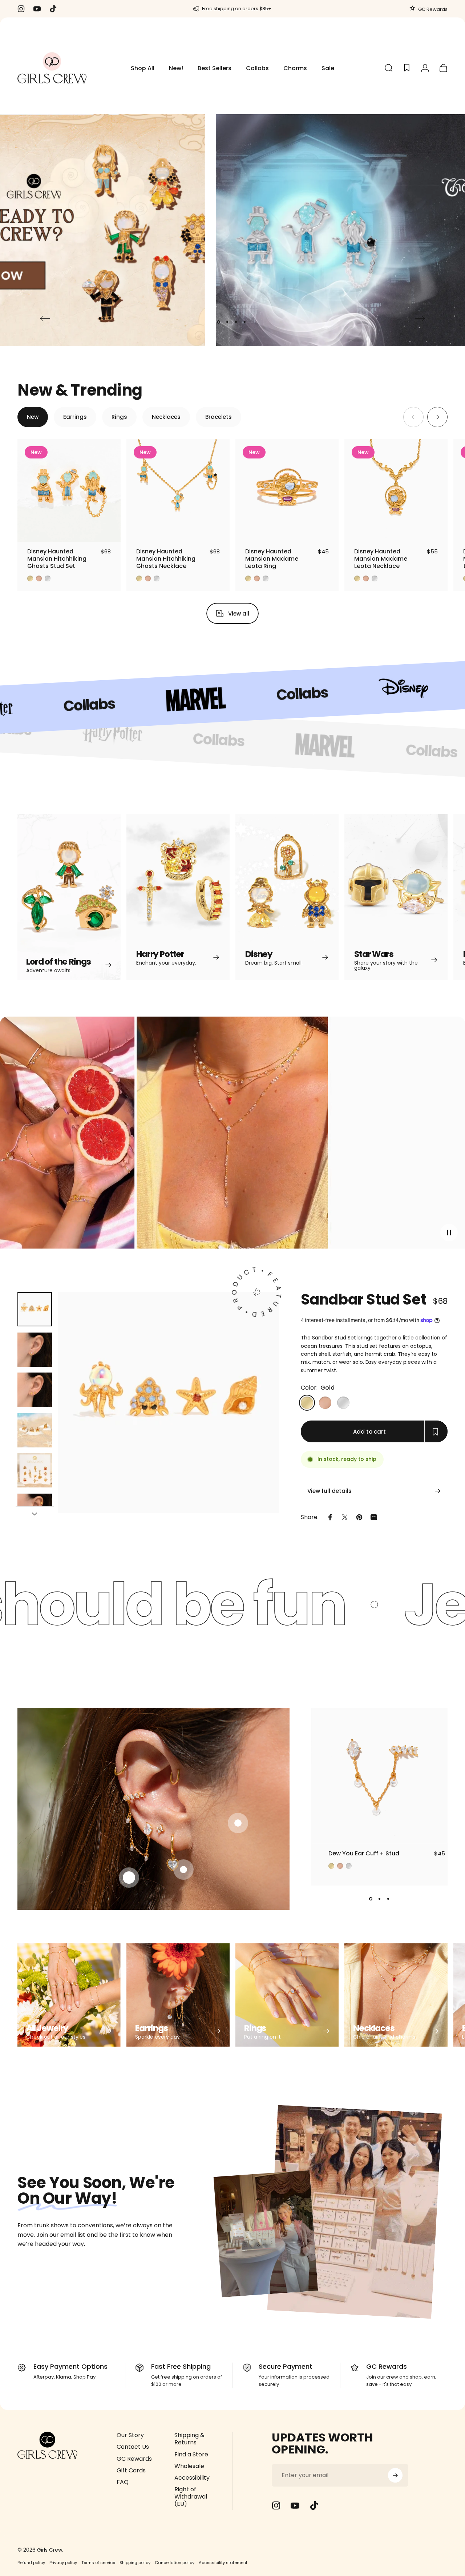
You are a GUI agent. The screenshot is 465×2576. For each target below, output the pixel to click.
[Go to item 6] (35, 1511)
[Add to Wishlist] (108, 530)
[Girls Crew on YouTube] (295, 2505)
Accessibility (192, 2478)
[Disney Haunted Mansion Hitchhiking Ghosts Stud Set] (69, 490)
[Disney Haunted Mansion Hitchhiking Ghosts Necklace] (178, 490)
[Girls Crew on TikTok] (314, 2505)
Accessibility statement (223, 2563)
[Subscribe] (395, 2475)
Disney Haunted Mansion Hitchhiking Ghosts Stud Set (57, 559)
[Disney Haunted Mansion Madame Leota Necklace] (396, 490)
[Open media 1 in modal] (168, 1403)
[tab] (33, 417)
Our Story (130, 2435)
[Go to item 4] (35, 1430)
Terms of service (98, 2563)
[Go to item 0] (35, 1309)
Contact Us (133, 2447)
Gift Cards (131, 2471)
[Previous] (45, 319)
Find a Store (191, 2455)
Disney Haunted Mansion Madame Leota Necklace (381, 559)
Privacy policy (63, 2563)
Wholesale (189, 2466)
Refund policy (31, 2563)
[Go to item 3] (35, 1390)
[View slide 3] (388, 1899)
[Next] (420, 319)
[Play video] (232, 1136)
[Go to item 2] (35, 1350)
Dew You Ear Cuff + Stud (364, 1853)
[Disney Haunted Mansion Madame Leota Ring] (287, 490)
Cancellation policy (175, 2563)
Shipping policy (135, 2563)
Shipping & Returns (189, 2439)
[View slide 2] (380, 1899)
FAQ (123, 2482)
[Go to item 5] (35, 1471)
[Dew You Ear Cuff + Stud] (379, 1776)
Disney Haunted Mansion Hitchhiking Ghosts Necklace (166, 559)
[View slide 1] (371, 1899)
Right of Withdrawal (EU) (191, 2497)
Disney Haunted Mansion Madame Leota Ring (272, 559)
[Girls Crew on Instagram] (276, 2505)
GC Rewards (432, 9)
